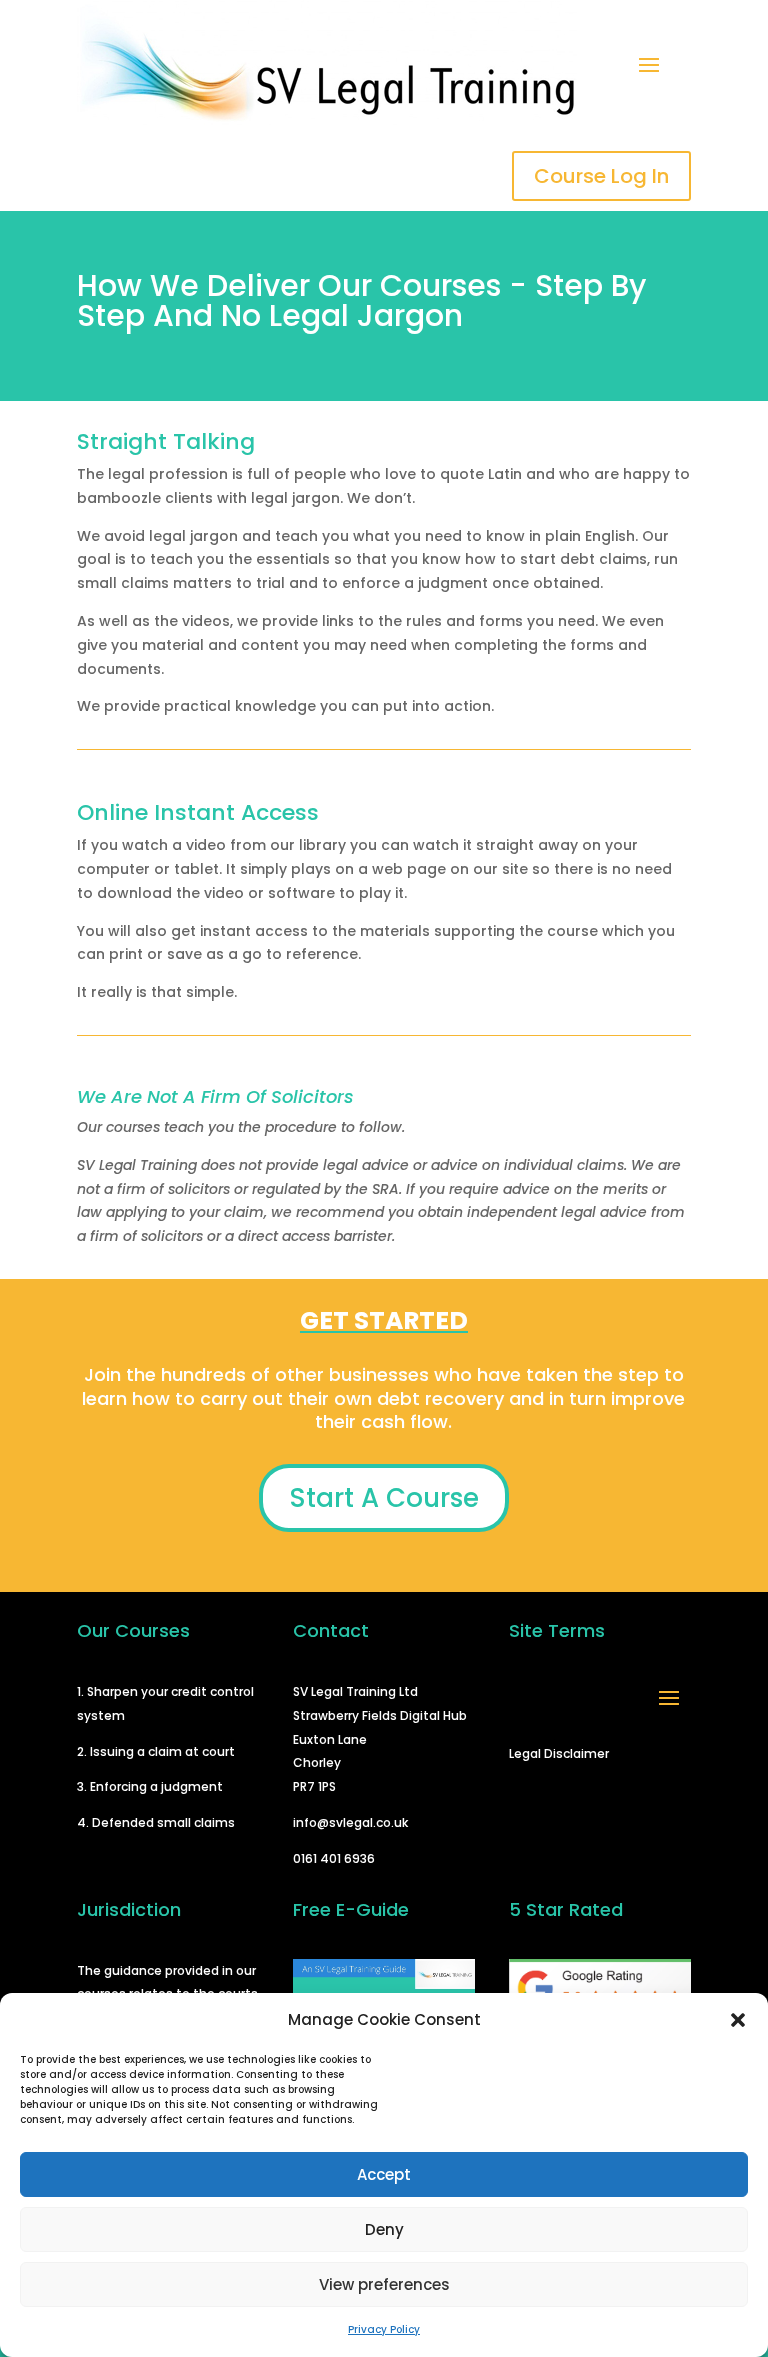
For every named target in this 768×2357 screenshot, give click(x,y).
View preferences (384, 2284)
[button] (738, 2020)
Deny (384, 2229)
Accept (384, 2174)
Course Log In (601, 176)
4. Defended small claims (156, 1822)
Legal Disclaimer (559, 1753)
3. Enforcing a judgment (150, 1786)
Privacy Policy (384, 2329)
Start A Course (384, 1498)
